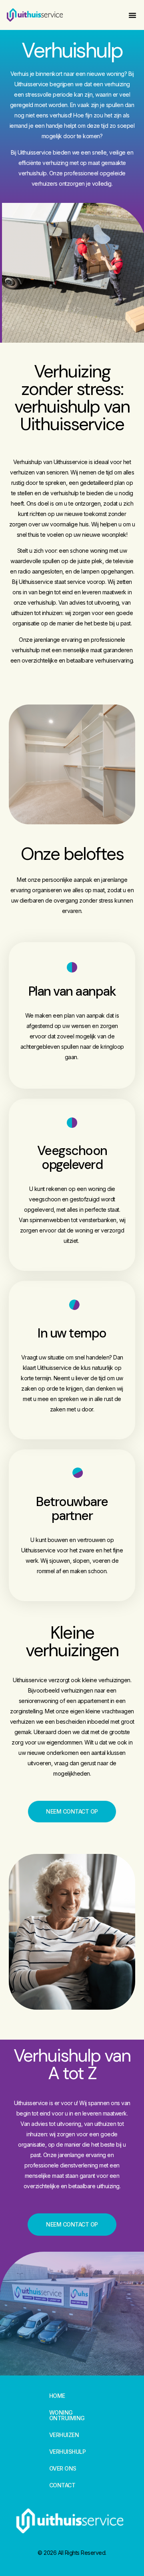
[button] (132, 15)
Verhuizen (64, 2435)
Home (57, 2396)
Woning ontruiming (67, 2415)
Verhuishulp (68, 2452)
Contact (62, 2485)
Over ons (63, 2469)
